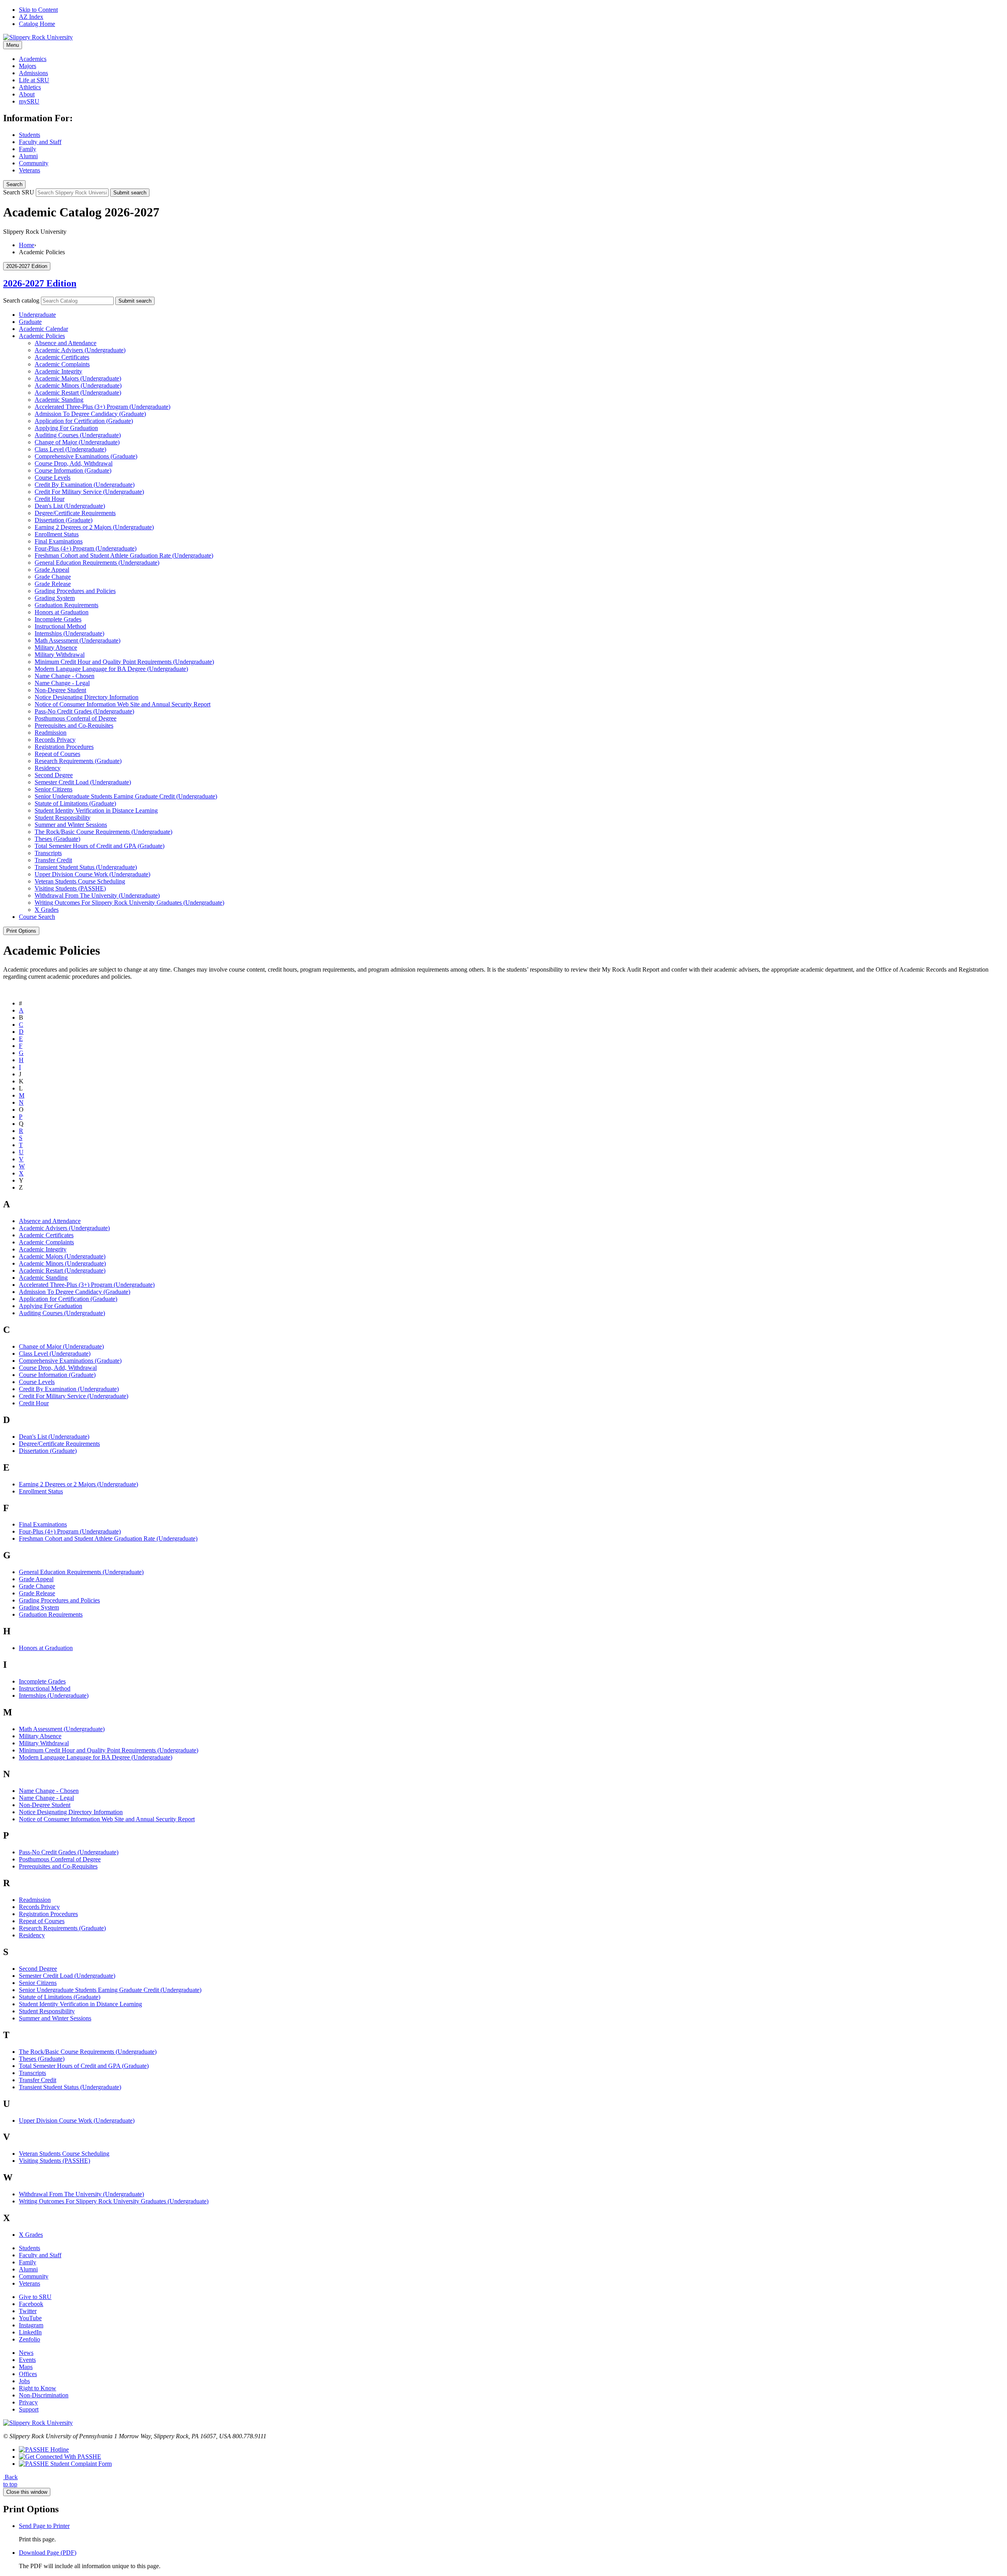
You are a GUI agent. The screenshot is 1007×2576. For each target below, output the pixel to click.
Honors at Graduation (62, 612)
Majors (28, 66)
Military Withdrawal (60, 655)
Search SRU (19, 192)
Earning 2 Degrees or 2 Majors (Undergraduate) (94, 527)
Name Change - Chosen (49, 1791)
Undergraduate (37, 315)
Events (27, 2360)
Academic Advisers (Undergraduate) (80, 350)
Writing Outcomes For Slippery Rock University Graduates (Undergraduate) (129, 903)
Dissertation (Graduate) (64, 520)
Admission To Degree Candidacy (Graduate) (90, 414)
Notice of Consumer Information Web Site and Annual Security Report (123, 704)
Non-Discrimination (44, 2395)
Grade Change (53, 577)
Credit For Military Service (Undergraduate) (89, 492)
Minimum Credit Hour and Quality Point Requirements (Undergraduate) (124, 662)
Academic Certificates (62, 357)
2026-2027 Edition (40, 283)
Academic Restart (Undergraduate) (78, 393)
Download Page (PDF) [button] (48, 2553)
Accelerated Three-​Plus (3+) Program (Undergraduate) (102, 407)
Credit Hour (50, 499)
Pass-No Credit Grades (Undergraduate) (69, 1852)
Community (34, 163)
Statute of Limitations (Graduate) (75, 803)
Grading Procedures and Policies (75, 591)
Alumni (28, 156)
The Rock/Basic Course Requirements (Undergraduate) (88, 2052)
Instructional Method (60, 626)
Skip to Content (38, 10)
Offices (28, 2374)
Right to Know (38, 2388)
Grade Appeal (52, 570)
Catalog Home (37, 24)
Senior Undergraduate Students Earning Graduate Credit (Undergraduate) (126, 796)
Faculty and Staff (40, 142)
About (27, 94)
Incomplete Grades (58, 619)
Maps (26, 2367)
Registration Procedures (64, 747)
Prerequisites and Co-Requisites (58, 1866)
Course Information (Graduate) (73, 470)
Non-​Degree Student (60, 690)
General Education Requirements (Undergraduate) (97, 563)
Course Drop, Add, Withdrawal (74, 463)
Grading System (55, 598)
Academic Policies (42, 336)
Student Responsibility (63, 818)
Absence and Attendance (65, 343)
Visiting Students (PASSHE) (70, 888)
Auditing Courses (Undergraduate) (78, 435)
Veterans (30, 170)
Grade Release (53, 584)
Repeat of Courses (57, 754)
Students (30, 135)
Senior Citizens (53, 789)
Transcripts (48, 853)
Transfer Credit (53, 860)
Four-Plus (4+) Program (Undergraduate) (70, 1531)
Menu (13, 45)
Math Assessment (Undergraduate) (77, 640)
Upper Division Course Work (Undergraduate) (92, 874)
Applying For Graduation (66, 428)
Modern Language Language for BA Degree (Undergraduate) (111, 669)
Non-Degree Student (45, 1805)
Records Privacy (55, 740)
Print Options (21, 931)
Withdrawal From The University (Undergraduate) (97, 895)
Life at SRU (34, 80)
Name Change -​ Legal (62, 683)
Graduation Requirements (66, 605)
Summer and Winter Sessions (71, 825)
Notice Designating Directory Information (87, 697)
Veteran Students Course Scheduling (80, 881)
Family (28, 149)
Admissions (33, 73)
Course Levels (53, 478)
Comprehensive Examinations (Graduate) (86, 456)
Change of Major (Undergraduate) (77, 442)
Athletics (30, 87)
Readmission (51, 733)
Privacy (28, 2402)
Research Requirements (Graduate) (78, 761)
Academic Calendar (43, 329)
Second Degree (54, 775)
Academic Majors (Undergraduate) (78, 378)
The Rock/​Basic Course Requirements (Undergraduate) (103, 832)
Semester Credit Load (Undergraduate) (83, 782)
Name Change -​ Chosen (65, 676)
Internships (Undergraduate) (69, 633)
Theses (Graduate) (57, 839)
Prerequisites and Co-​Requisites (74, 725)
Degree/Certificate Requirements (59, 1444)
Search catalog (21, 300)
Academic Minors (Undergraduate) (78, 385)
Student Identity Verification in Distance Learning (96, 810)
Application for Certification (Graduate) (84, 421)
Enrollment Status (57, 534)
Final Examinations (59, 541)
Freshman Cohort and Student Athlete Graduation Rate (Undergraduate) (124, 555)
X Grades (47, 910)
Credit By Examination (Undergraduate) (85, 485)
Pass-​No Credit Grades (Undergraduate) (84, 711)
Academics (33, 59)
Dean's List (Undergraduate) (70, 506)
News (26, 2353)
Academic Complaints (62, 364)
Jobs (24, 2381)
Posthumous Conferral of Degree (76, 718)
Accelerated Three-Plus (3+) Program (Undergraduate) (87, 1285)
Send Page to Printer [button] (44, 2526)
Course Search (37, 917)
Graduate (30, 322)
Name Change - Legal (46, 1798)
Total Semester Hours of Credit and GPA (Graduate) (100, 846)
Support (29, 2409)
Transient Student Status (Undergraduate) (86, 867)
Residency (48, 768)
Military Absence (56, 648)
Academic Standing (59, 400)
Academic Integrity (58, 371)
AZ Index (31, 17)
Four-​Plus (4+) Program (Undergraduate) (86, 548)
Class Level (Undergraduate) (70, 449)
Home (27, 245)
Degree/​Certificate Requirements (75, 513)
